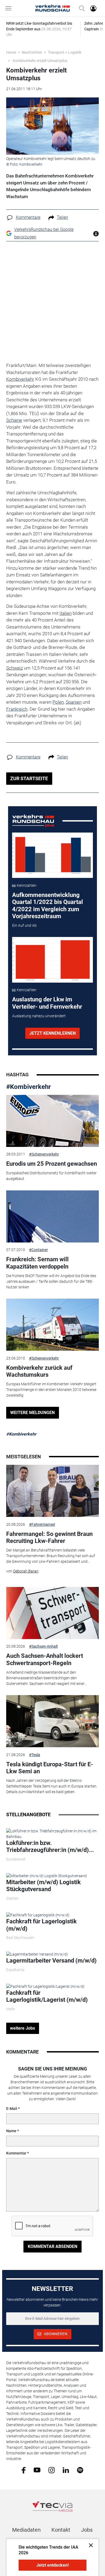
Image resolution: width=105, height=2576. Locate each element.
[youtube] (37, 2470)
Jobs (87, 2530)
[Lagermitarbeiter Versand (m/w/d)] (37, 1954)
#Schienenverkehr (44, 1154)
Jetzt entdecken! (52, 2565)
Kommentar (16, 2153)
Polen (58, 702)
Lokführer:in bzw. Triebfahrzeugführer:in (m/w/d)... (50, 1846)
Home (11, 52)
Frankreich (17, 709)
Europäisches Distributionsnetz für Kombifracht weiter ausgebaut (51, 1176)
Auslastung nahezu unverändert (39, 1016)
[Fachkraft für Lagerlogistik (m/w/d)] (38, 1915)
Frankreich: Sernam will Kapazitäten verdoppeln (37, 1263)
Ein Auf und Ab (24, 925)
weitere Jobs (22, 2028)
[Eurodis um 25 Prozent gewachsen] (52, 1121)
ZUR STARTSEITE (29, 778)
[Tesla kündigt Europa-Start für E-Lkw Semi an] (52, 1721)
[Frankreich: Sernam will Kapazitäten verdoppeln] (52, 1216)
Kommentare (28, 217)
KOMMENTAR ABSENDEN (52, 2246)
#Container (38, 1250)
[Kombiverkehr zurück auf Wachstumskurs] (52, 1325)
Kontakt (61, 2530)
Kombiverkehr (20, 379)
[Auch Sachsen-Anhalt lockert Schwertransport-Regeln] (52, 1613)
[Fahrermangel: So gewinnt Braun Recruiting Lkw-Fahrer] (52, 1491)
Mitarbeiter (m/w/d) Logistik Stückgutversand (43, 1886)
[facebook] (24, 2470)
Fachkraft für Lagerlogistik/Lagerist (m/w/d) (47, 1996)
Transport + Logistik (65, 52)
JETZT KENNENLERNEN (52, 1033)
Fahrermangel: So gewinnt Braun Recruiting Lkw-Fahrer (49, 1537)
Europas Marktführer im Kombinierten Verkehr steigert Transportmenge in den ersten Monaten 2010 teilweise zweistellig (51, 1390)
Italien (66, 613)
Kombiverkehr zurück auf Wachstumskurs (39, 1371)
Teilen (62, 217)
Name (11, 2131)
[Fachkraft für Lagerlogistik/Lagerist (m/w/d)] (45, 1986)
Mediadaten (26, 2530)
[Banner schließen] (89, 2545)
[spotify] (80, 2470)
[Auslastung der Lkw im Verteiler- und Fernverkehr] (53, 960)
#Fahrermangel (42, 1524)
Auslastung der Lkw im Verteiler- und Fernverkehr (47, 1003)
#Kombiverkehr (29, 1087)
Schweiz (15, 668)
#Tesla (35, 1755)
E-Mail (12, 2109)
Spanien (74, 702)
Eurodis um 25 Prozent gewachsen (52, 1164)
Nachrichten (32, 52)
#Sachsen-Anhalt (43, 1646)
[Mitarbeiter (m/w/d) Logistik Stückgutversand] (46, 1876)
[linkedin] (66, 2470)
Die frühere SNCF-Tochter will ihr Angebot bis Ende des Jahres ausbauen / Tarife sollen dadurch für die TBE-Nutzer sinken (51, 1281)
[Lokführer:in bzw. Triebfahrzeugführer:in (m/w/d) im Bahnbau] (52, 1834)
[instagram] (52, 2470)
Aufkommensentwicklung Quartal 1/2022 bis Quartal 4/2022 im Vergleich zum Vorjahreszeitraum (48, 906)
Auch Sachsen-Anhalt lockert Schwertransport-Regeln (45, 1659)
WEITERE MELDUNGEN (32, 1413)
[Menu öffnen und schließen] (10, 8)
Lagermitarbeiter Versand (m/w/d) (51, 1961)
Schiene (14, 420)
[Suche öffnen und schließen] (80, 8)
